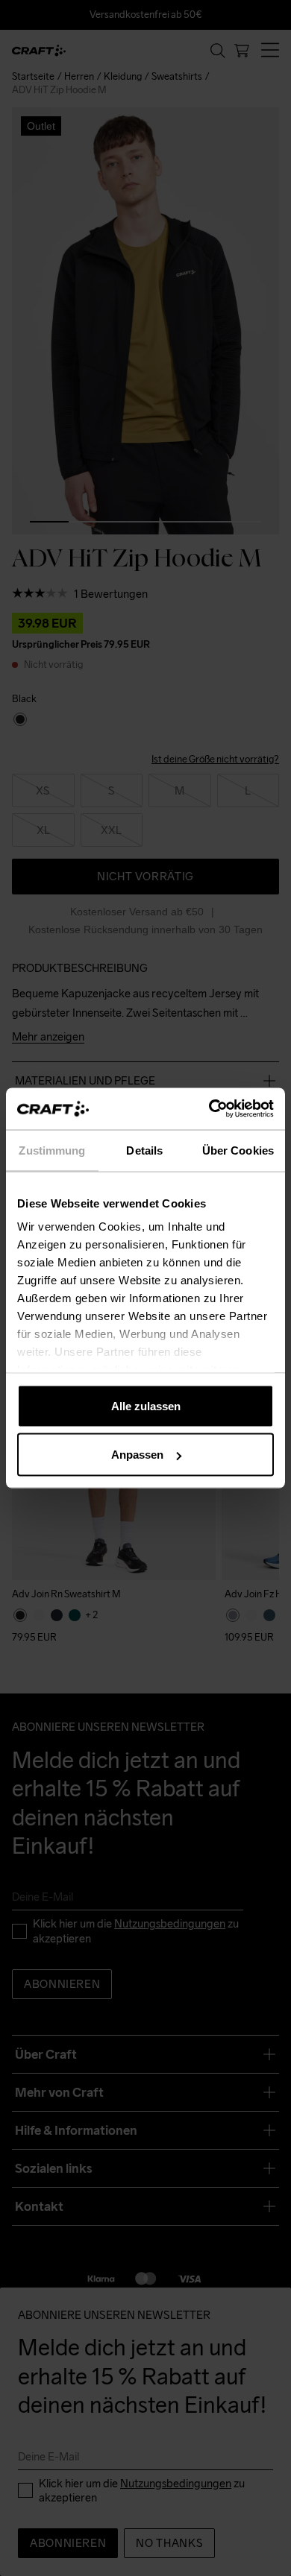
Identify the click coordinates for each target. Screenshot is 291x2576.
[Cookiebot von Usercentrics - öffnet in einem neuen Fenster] (209, 1109)
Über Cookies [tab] (238, 1150)
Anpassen (137, 1455)
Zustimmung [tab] (52, 1150)
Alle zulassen (146, 1405)
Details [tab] (144, 1150)
